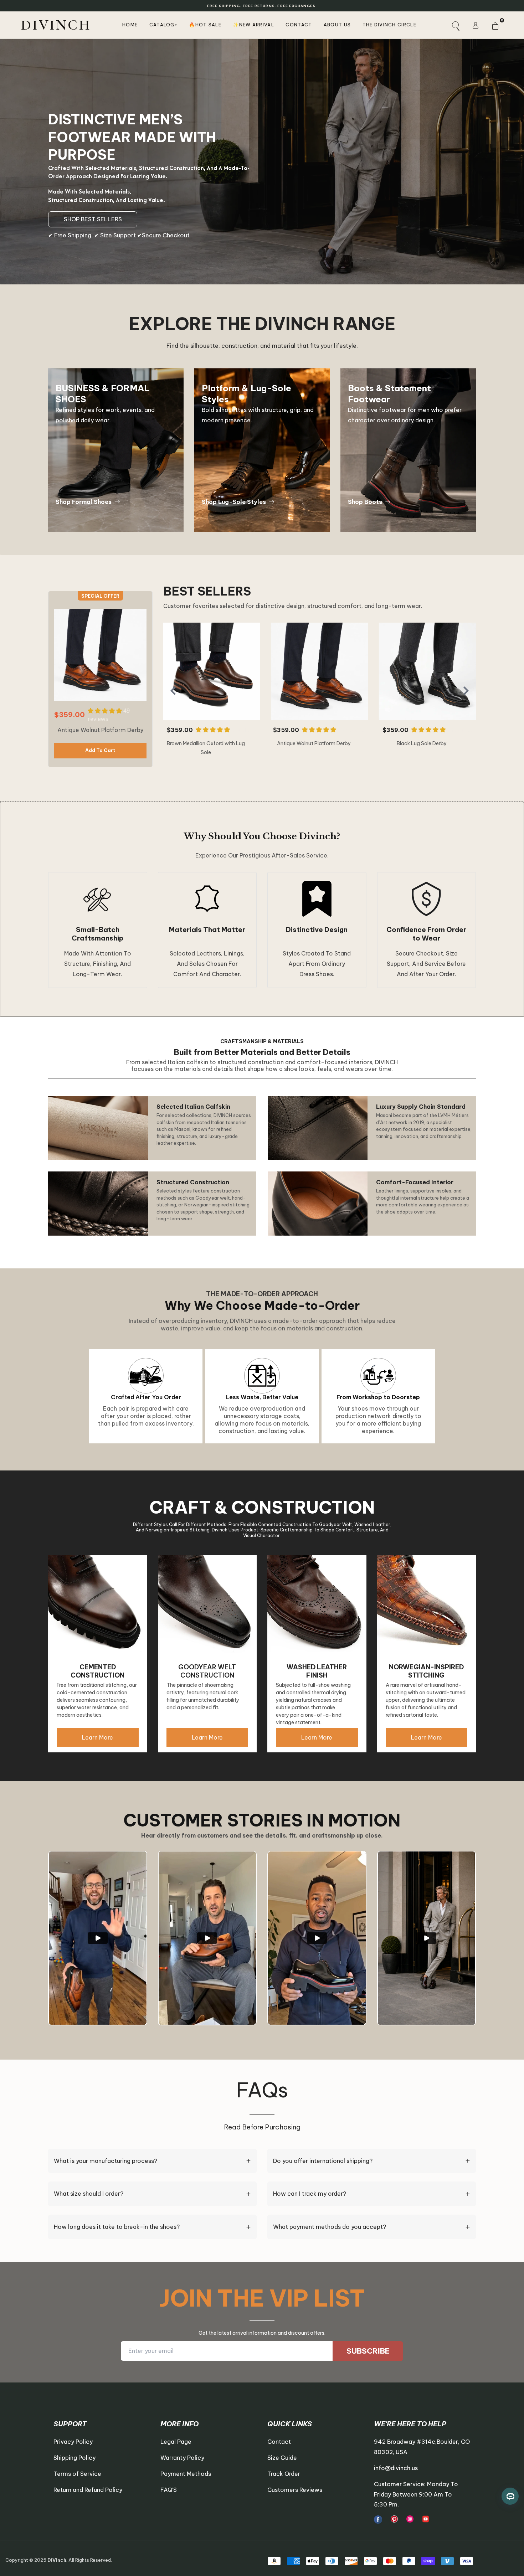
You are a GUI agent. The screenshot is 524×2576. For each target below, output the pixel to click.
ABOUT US (337, 25)
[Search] (455, 25)
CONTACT (299, 25)
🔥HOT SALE (205, 25)
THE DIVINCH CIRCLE (389, 25)
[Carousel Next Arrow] (466, 691)
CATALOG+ (163, 25)
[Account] (475, 25)
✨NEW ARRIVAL (253, 25)
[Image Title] (378, 2520)
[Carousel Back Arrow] (173, 691)
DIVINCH (56, 25)
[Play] (98, 1938)
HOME (130, 25)
